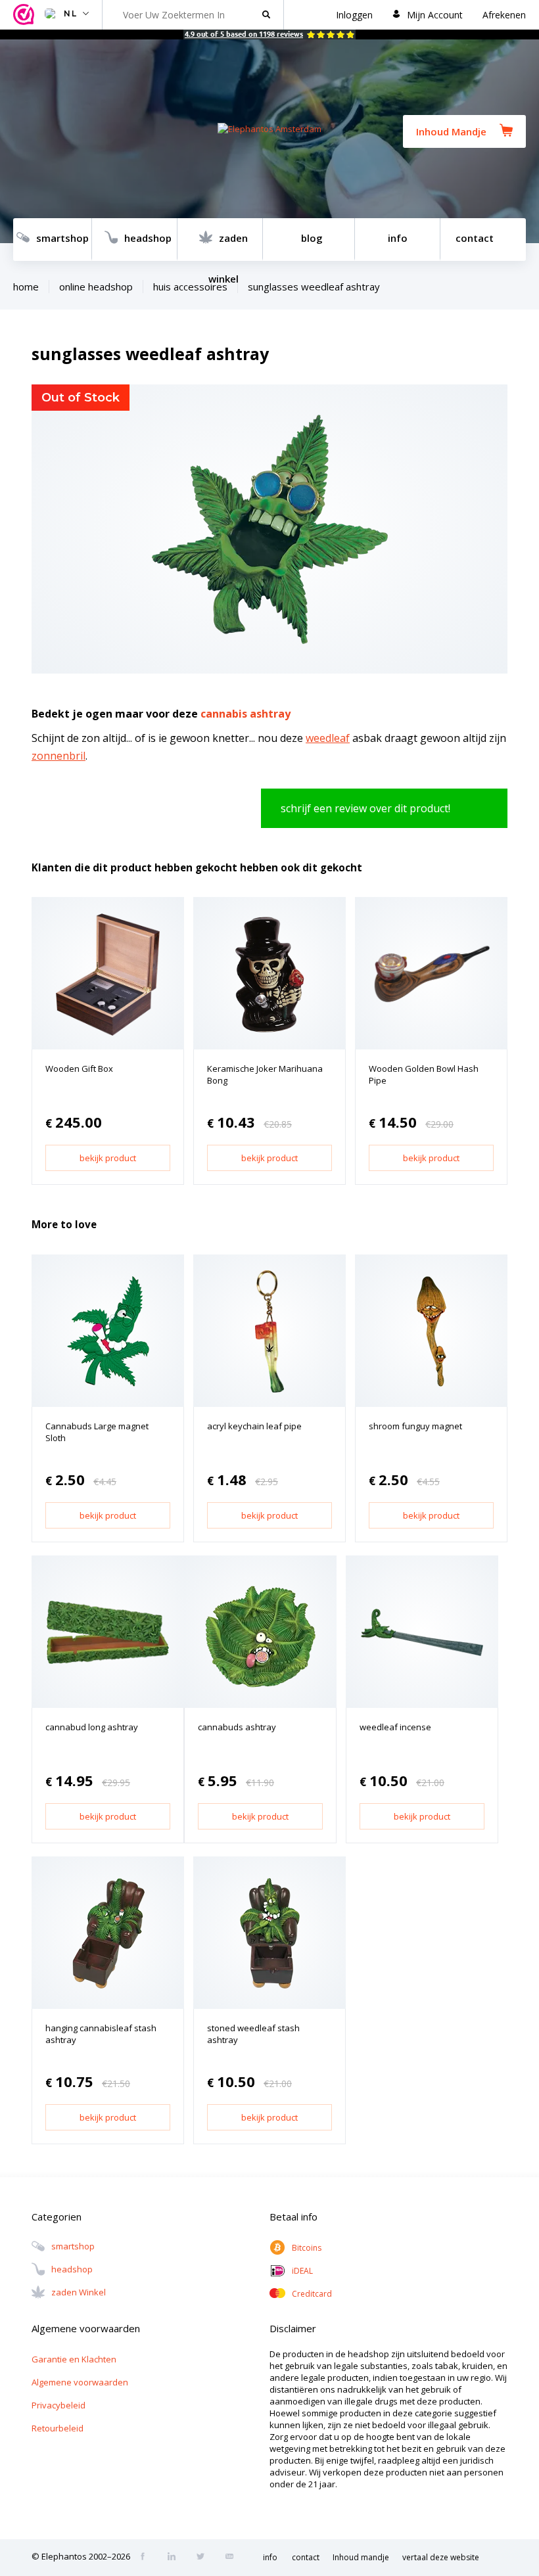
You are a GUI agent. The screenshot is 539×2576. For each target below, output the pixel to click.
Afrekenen (504, 15)
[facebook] (147, 2558)
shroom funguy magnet (415, 1426)
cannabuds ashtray (237, 1727)
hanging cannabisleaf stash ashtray (101, 2034)
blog (312, 238)
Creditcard (312, 2294)
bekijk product (108, 1158)
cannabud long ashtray (92, 1727)
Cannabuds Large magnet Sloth (97, 1432)
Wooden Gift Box (79, 1069)
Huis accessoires (190, 287)
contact (475, 238)
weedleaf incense (395, 1727)
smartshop (62, 238)
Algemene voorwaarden (80, 2382)
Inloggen (354, 15)
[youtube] (233, 2558)
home (26, 287)
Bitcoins (307, 2248)
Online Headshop (96, 287)
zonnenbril (59, 756)
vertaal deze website (441, 2557)
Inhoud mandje (361, 2557)
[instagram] (176, 2558)
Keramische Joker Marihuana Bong (265, 1074)
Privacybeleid (59, 2405)
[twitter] (204, 2558)
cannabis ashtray (246, 714)
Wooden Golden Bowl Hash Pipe (424, 1074)
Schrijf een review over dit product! (365, 808)
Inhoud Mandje (451, 131)
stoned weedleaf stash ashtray (253, 2034)
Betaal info (293, 2217)
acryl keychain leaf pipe (254, 1426)
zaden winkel (228, 246)
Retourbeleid (58, 2428)
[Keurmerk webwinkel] (26, 15)
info (398, 238)
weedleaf (328, 738)
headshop (148, 238)
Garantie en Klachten (74, 2359)
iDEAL (302, 2271)
